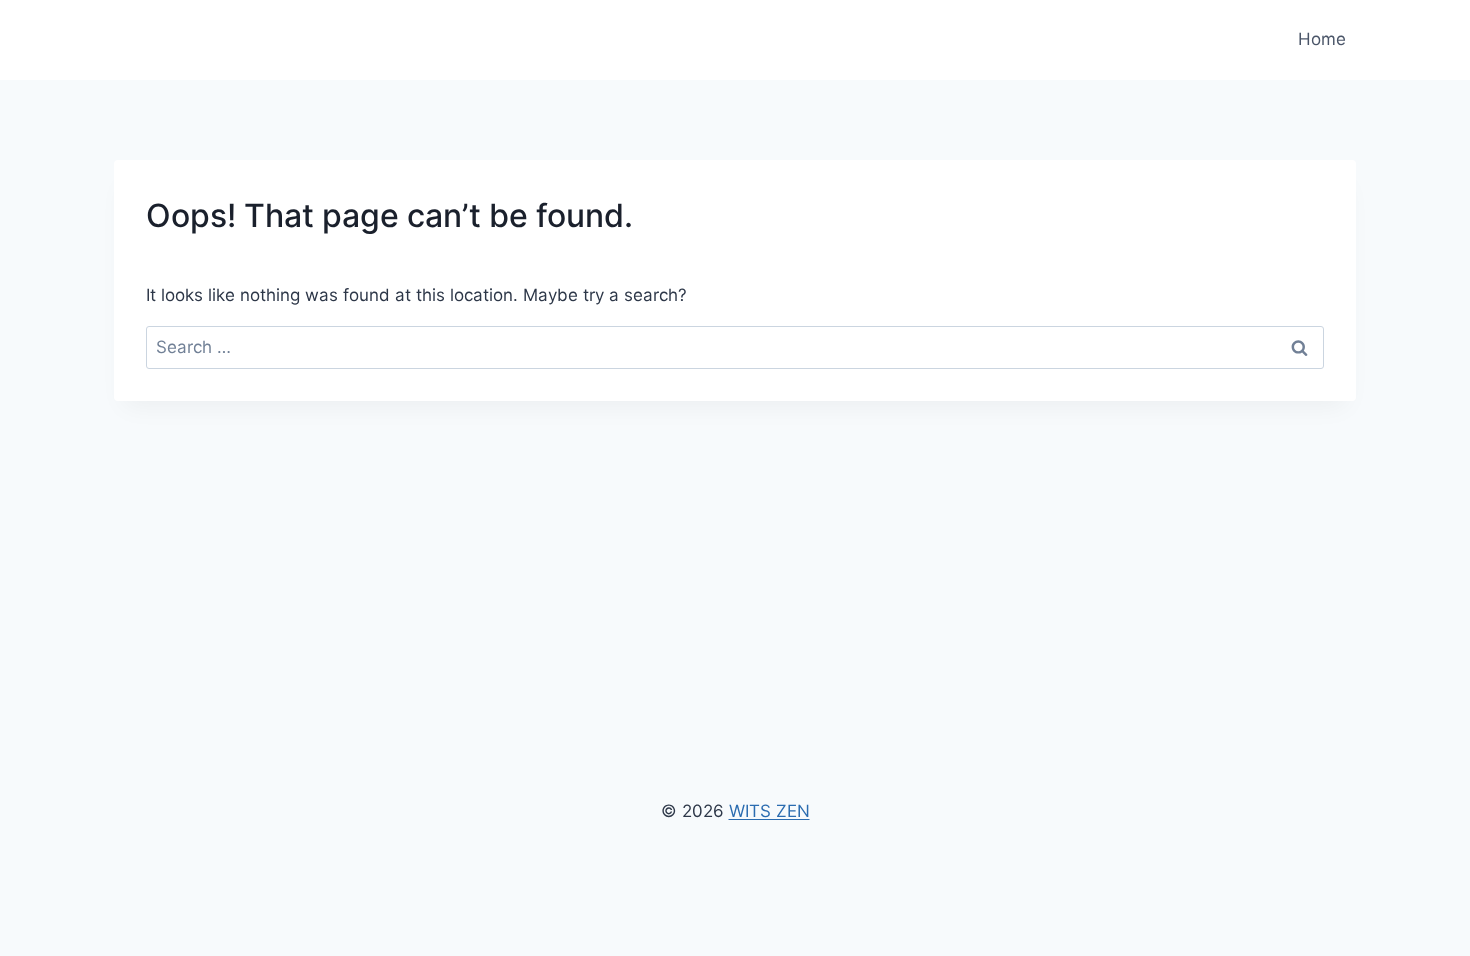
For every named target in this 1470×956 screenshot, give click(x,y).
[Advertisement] (735, 551)
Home (1322, 39)
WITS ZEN (769, 811)
